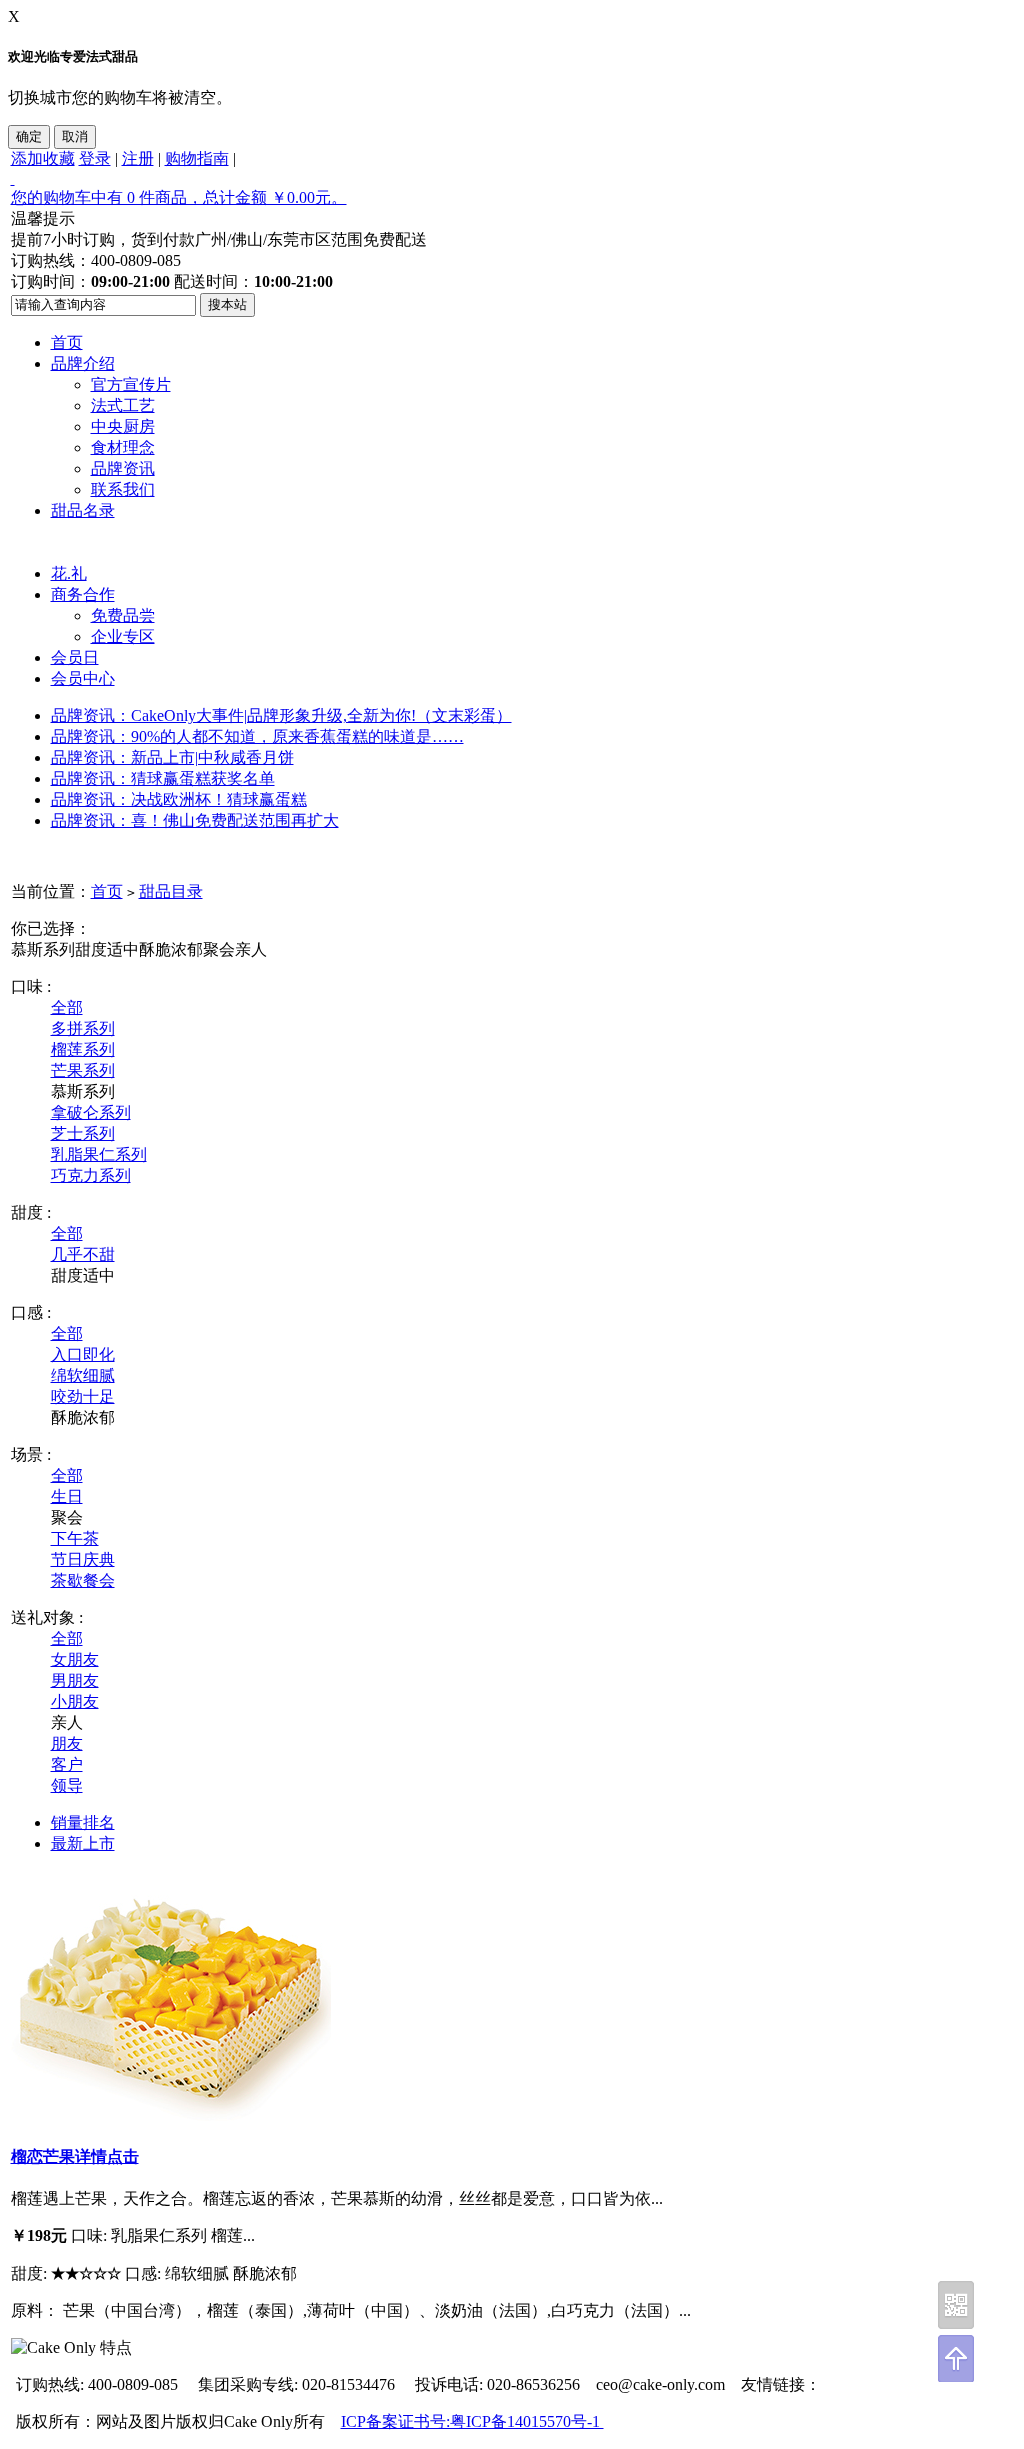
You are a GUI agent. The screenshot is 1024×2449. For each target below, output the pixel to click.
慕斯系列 (43, 949)
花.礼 (69, 573)
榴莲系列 (83, 1049)
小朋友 (75, 1701)
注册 (138, 158)
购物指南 (197, 158)
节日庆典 (83, 1559)
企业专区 (123, 636)
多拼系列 (83, 1028)
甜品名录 (83, 510)
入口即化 (83, 1354)
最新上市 (83, 1843)
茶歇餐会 (83, 1580)
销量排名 (83, 1822)
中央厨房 (123, 426)
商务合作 (83, 594)
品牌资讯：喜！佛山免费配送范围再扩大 (195, 820)
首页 (67, 342)
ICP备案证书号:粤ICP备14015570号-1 (472, 2421)
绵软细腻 (83, 1375)
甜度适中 (107, 949)
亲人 (251, 949)
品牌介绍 (83, 363)
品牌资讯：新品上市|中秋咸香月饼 (172, 757)
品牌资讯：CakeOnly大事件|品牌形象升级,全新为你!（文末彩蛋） (281, 715)
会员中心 (83, 678)
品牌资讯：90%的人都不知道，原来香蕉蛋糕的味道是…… (257, 736)
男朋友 (75, 1680)
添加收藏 (43, 158)
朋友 (67, 1743)
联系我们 (123, 489)
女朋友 (75, 1659)
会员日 (75, 657)
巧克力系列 (91, 1175)
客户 (67, 1764)
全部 (67, 1007)
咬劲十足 (83, 1396)
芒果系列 (83, 1070)
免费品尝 (123, 615)
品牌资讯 (123, 468)
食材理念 (123, 447)
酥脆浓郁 (171, 949)
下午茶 (75, 1538)
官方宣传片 (131, 384)
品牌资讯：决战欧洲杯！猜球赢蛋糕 (179, 799)
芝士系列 (83, 1133)
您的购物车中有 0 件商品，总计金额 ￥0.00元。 (179, 197)
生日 (67, 1496)
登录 (95, 158)
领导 (67, 1785)
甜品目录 (171, 891)
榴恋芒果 (43, 2156)
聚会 (219, 949)
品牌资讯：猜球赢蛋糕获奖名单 (163, 778)
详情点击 (107, 2156)
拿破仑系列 (91, 1112)
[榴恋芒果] (171, 2115)
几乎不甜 (83, 1254)
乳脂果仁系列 (99, 1154)
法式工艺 (123, 405)
